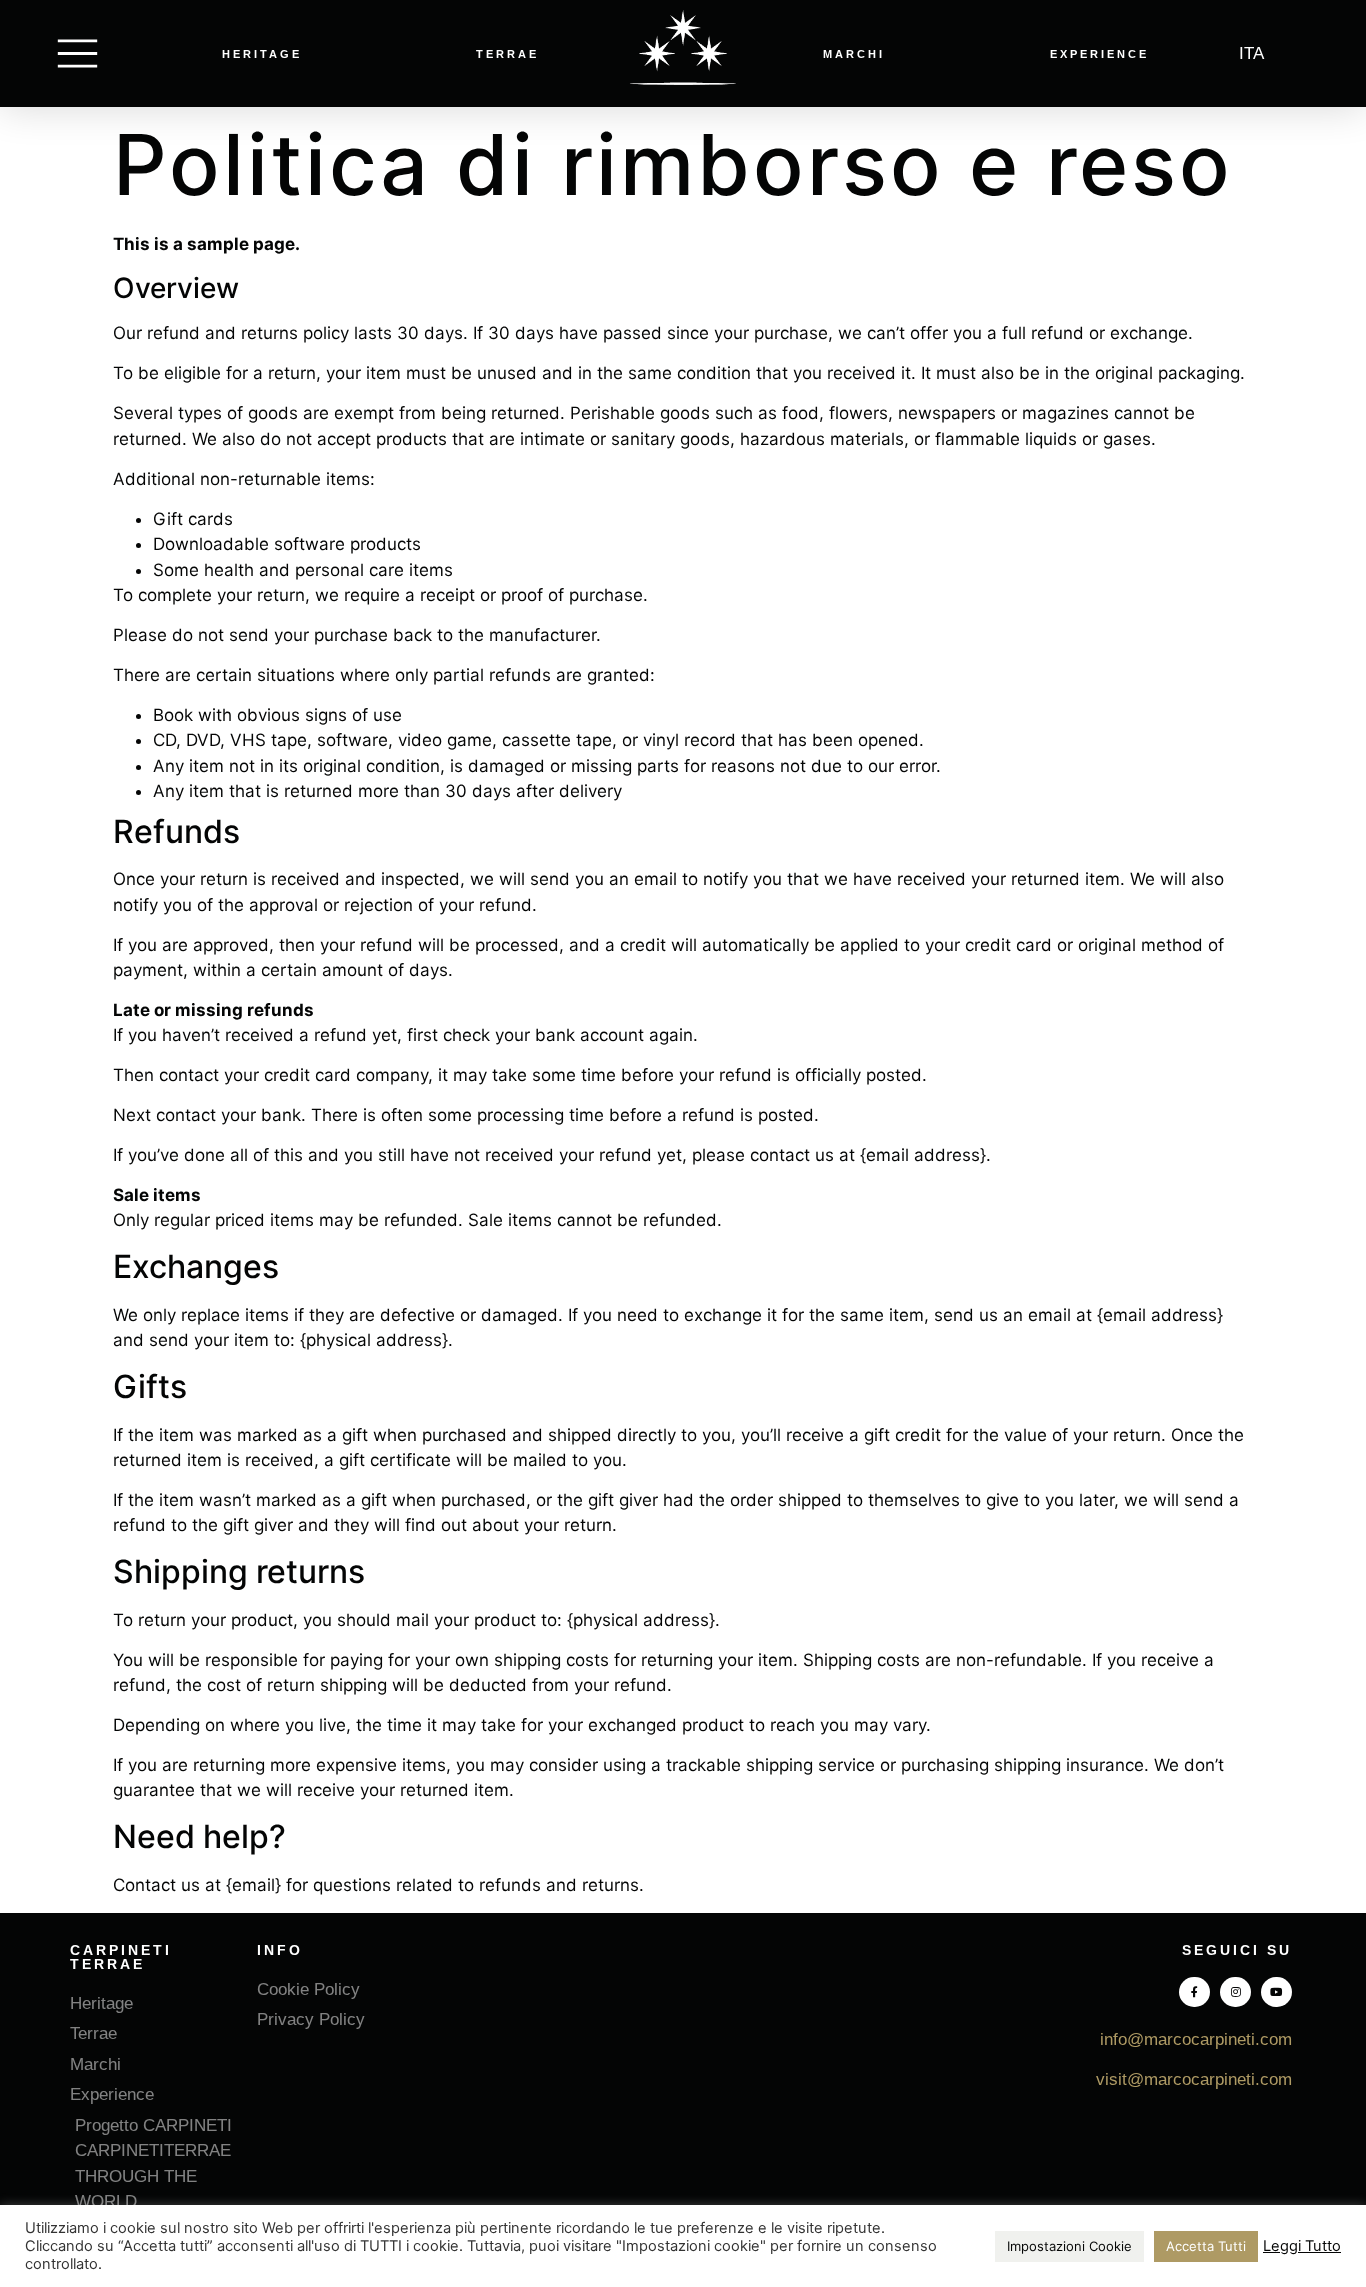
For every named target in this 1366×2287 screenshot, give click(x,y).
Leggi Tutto (1302, 2246)
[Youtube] (1276, 1992)
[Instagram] (1235, 1992)
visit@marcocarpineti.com (1194, 2079)
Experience (1099, 54)
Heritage (262, 54)
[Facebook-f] (1194, 1992)
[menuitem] (1251, 53)
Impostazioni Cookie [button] (1069, 2246)
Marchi (854, 54)
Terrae (507, 54)
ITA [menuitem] (1251, 53)
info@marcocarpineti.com (1196, 2039)
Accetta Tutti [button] (1206, 2246)
